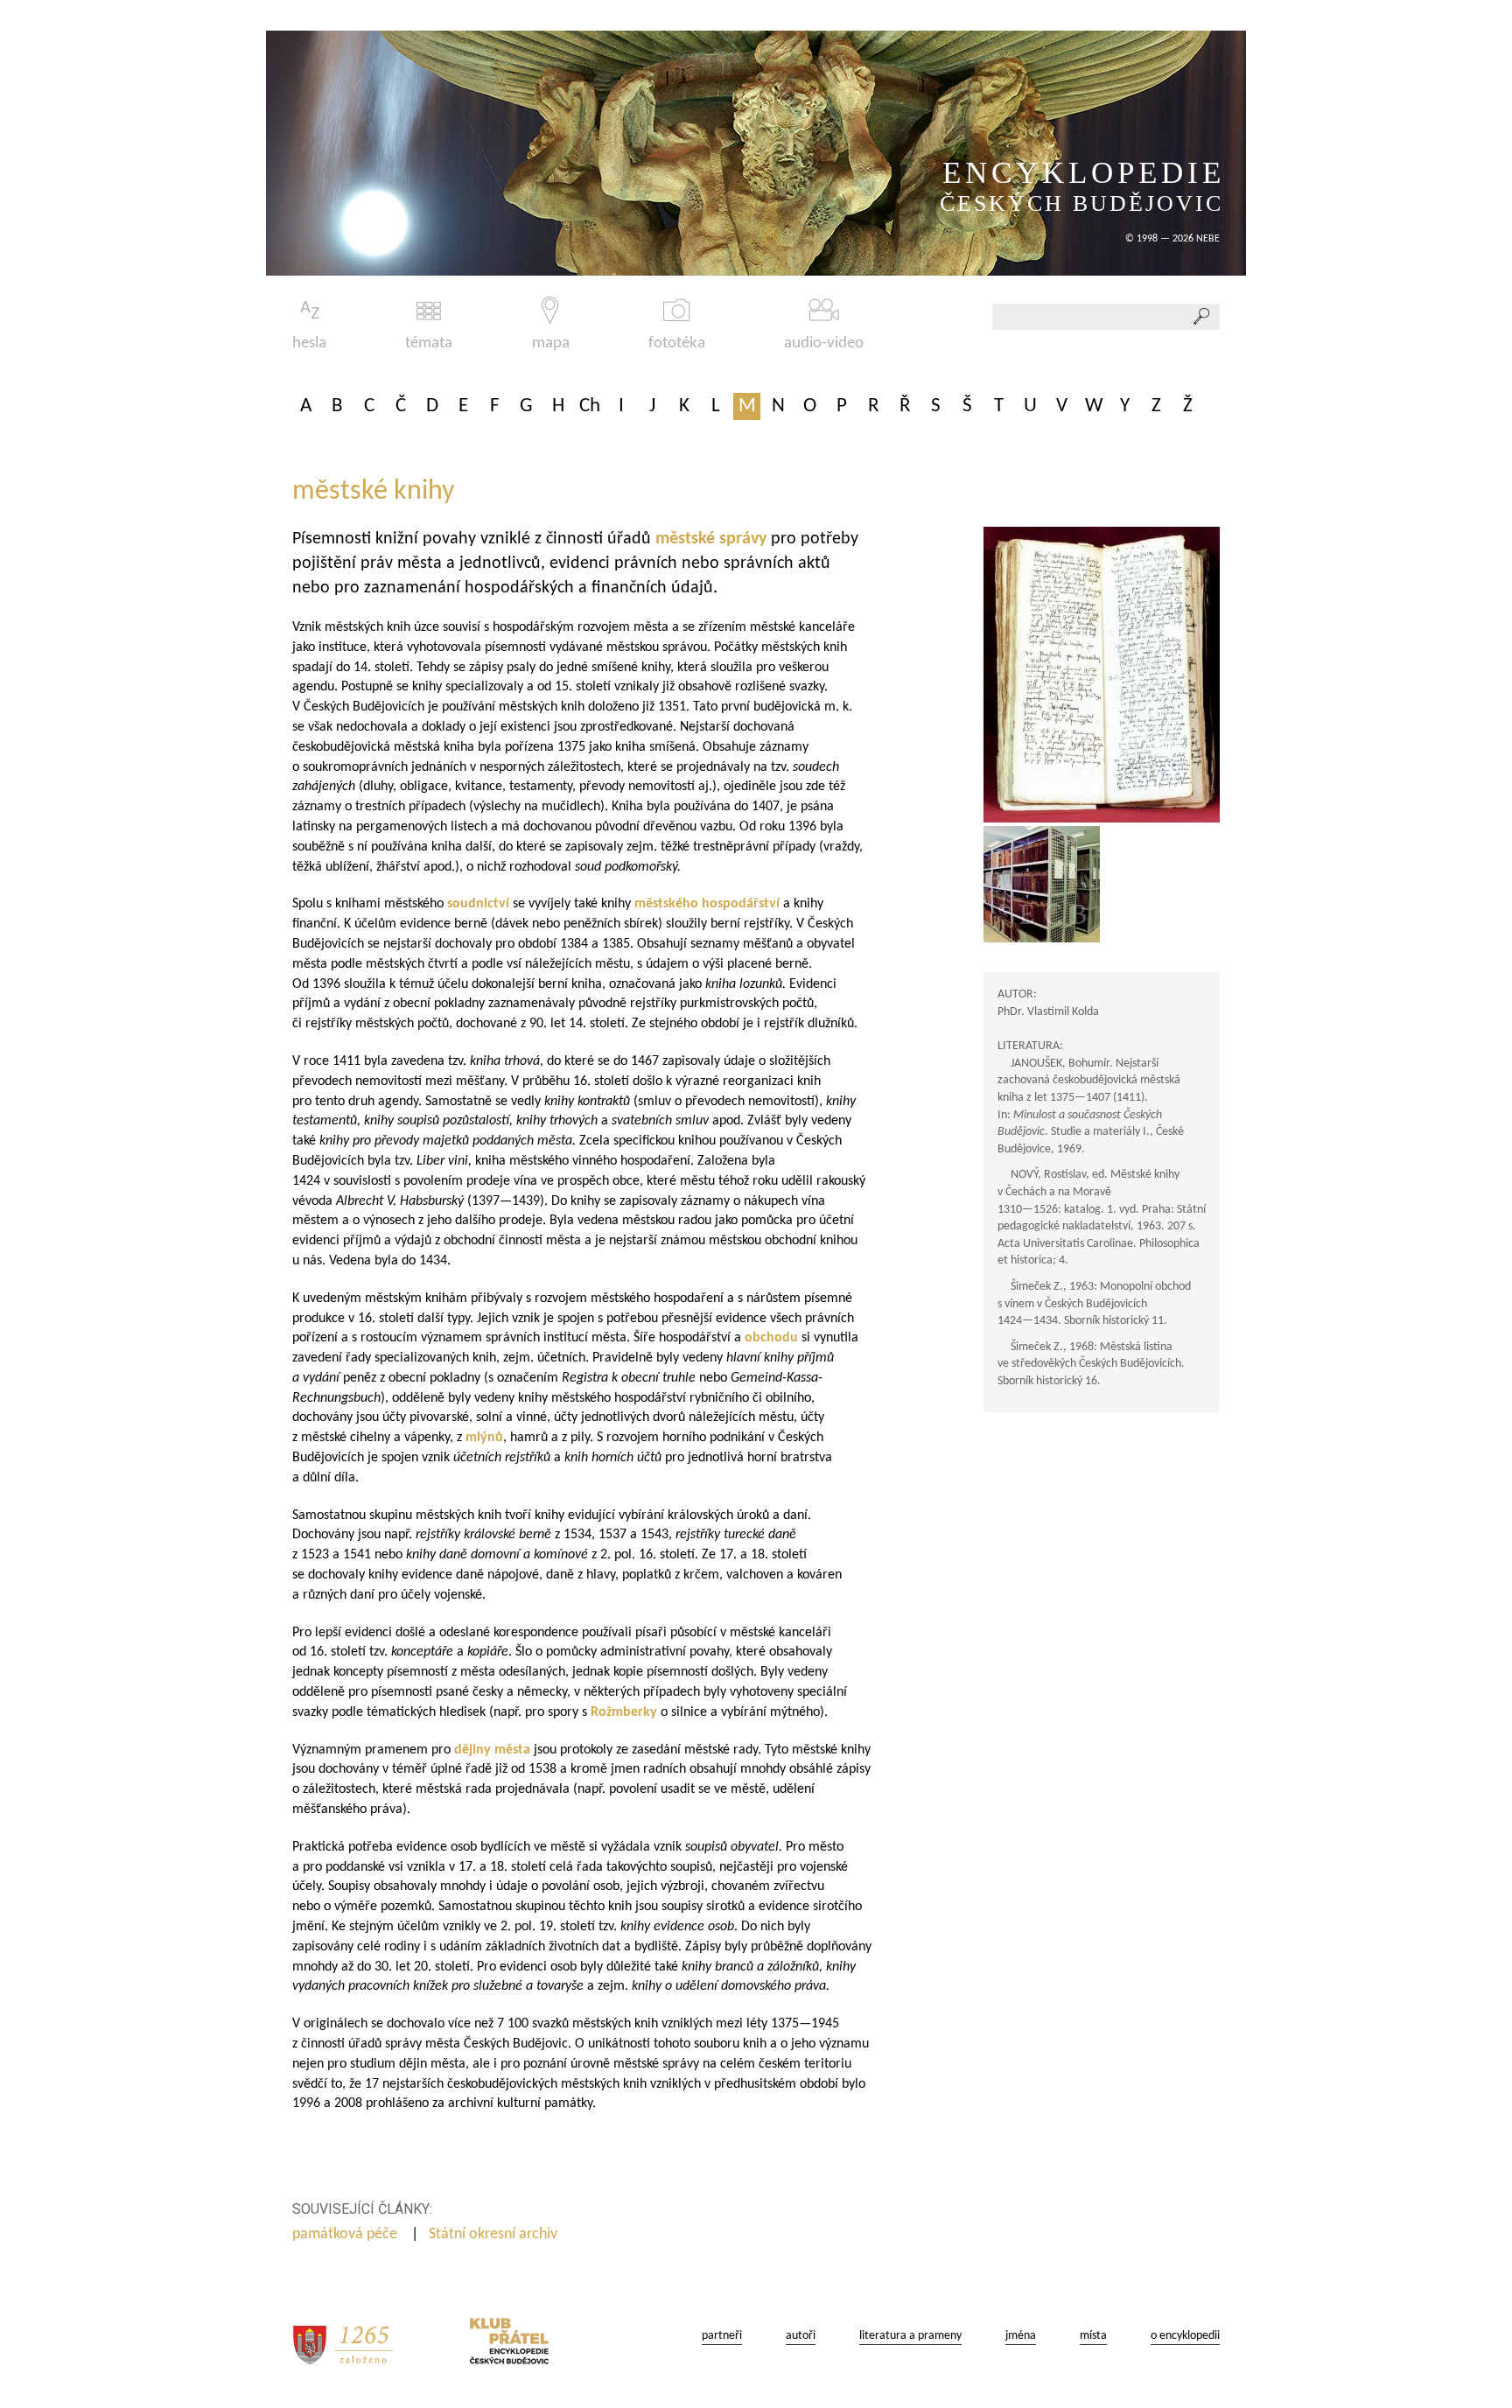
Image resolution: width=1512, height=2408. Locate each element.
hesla (309, 343)
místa (1093, 2336)
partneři (722, 2336)
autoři (801, 2336)
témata (429, 343)
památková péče (346, 2234)
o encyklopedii (1185, 2336)
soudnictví (480, 904)
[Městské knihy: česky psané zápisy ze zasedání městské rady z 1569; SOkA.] (1102, 675)
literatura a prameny (910, 2336)
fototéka (677, 343)
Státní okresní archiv (495, 2234)
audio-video (824, 343)
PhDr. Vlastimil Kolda (1048, 1012)
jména (1021, 2336)
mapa (551, 343)
